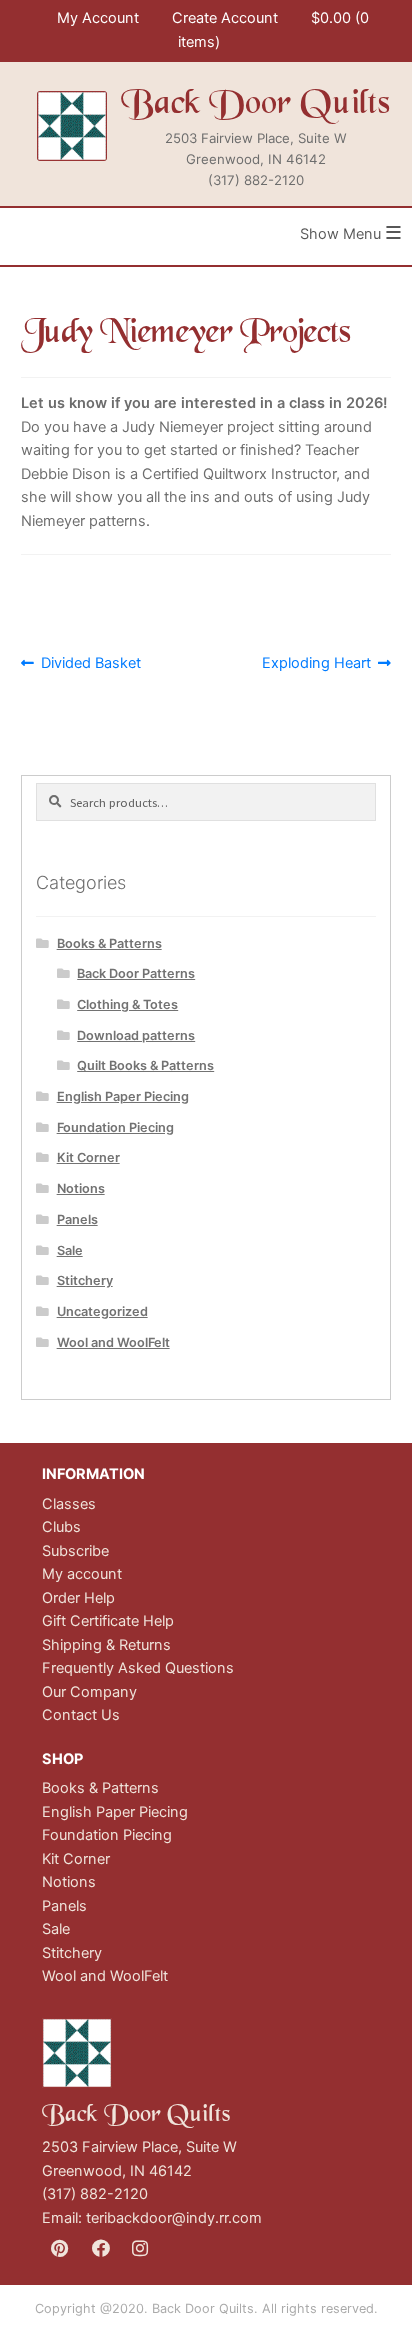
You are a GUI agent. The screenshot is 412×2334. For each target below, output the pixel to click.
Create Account (225, 18)
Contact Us (81, 1715)
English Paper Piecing (123, 1096)
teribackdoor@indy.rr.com (174, 2218)
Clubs (61, 1527)
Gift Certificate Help (108, 1621)
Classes (69, 1504)
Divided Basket (90, 664)
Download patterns (136, 1035)
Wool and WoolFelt (113, 1342)
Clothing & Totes (127, 1004)
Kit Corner (88, 1157)
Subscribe (75, 1551)
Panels (77, 1219)
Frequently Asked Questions (138, 1668)
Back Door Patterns (136, 973)
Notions (81, 1188)
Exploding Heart (316, 664)
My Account (98, 18)
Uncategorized (102, 1311)
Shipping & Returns (106, 1645)
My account (82, 1574)
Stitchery (85, 1280)
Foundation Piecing (115, 1127)
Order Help (78, 1598)
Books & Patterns (109, 943)
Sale (70, 1250)
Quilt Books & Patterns (145, 1065)
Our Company (89, 1692)
